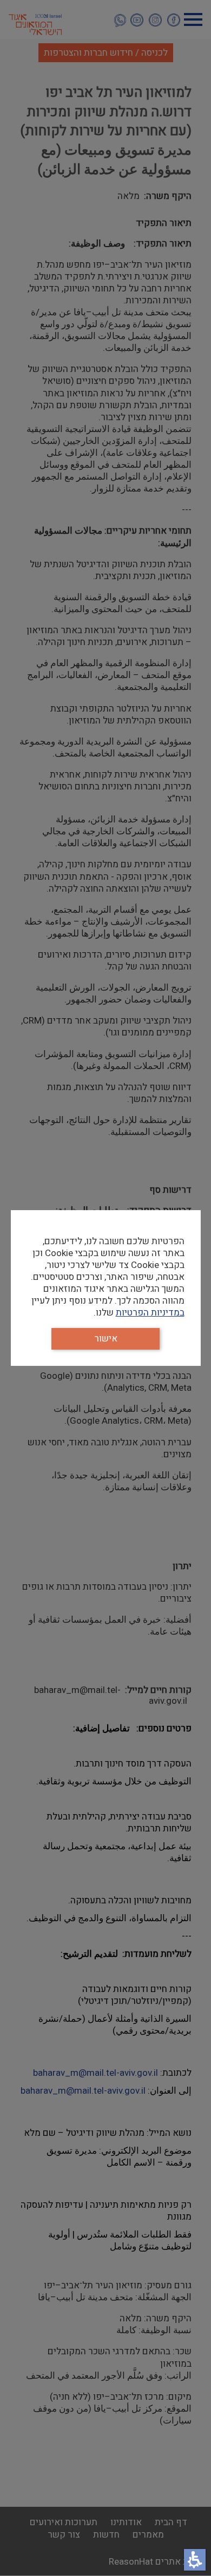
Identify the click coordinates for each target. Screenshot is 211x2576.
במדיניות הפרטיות (150, 1313)
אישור (106, 1339)
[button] (195, 2560)
